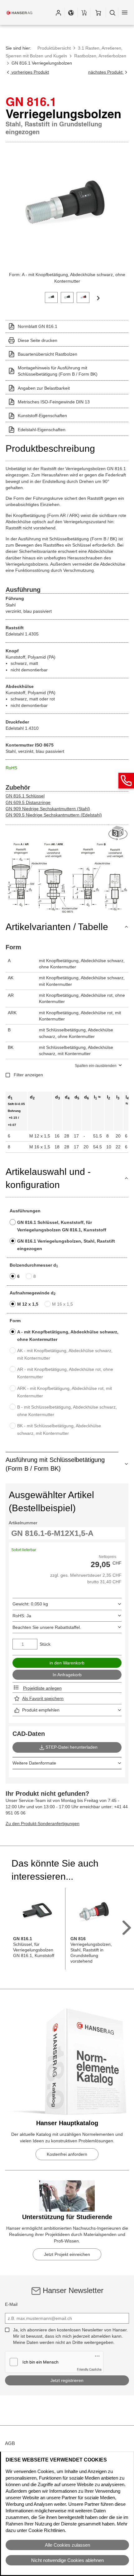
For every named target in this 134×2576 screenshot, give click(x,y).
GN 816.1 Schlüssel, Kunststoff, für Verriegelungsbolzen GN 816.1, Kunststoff (62, 1226)
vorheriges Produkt (30, 72)
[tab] (51, 297)
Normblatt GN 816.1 (38, 326)
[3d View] (118, 833)
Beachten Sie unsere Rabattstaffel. (47, 1627)
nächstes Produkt (106, 72)
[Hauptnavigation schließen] (125, 12)
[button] (58, 12)
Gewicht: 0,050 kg (30, 1604)
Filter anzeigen (28, 1075)
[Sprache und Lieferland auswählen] (71, 12)
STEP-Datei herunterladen (72, 1747)
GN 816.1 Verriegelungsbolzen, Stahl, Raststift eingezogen (66, 1245)
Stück (45, 1644)
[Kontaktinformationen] (126, 781)
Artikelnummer (23, 1523)
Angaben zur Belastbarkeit (44, 388)
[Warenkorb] (98, 12)
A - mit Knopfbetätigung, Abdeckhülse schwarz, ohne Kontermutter (68, 1336)
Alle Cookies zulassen (67, 2545)
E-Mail (11, 2304)
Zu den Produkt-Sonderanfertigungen (43, 1824)
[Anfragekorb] (84, 12)
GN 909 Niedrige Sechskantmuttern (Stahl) (48, 809)
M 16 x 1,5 (62, 1304)
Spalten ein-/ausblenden (96, 1066)
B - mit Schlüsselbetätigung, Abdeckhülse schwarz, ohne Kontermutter (67, 1411)
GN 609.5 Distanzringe (28, 802)
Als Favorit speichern (43, 1698)
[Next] (98, 298)
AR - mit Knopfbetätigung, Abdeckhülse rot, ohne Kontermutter (65, 1373)
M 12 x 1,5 (28, 1304)
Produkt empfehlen (41, 1710)
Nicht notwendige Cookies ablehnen (67, 2560)
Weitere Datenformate (34, 1763)
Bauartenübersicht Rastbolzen (48, 354)
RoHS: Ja (22, 1616)
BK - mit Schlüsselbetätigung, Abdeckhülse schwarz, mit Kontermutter (59, 1429)
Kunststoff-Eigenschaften (42, 416)
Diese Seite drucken (38, 340)
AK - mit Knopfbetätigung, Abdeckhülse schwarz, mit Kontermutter (65, 1354)
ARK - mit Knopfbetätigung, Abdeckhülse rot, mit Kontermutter (65, 1392)
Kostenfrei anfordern (67, 2154)
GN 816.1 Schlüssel (25, 796)
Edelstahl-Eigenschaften (42, 430)
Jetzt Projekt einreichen (67, 2254)
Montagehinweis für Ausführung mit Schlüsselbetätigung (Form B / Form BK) (58, 371)
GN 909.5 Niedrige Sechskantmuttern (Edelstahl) (54, 815)
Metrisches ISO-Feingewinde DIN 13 (54, 402)
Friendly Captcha (89, 2369)
